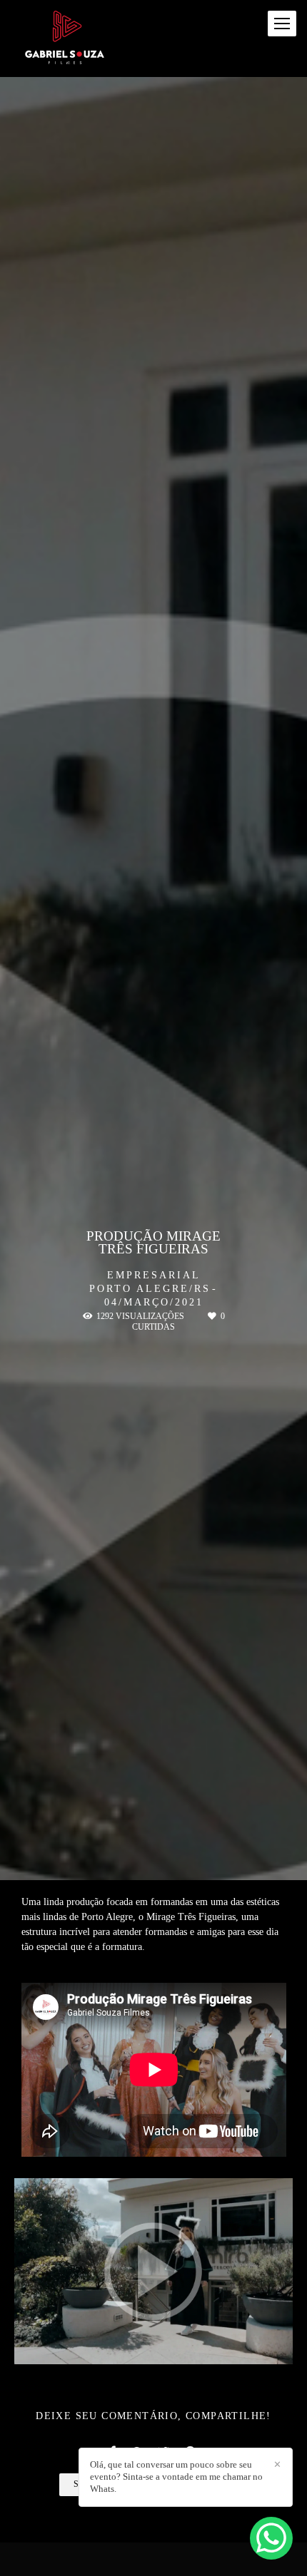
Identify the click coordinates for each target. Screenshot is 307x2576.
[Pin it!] (195, 2346)
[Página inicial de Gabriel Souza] (65, 39)
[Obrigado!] (113, 2346)
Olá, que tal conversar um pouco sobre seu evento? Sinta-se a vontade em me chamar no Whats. (176, 2477)
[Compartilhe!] (154, 2346)
